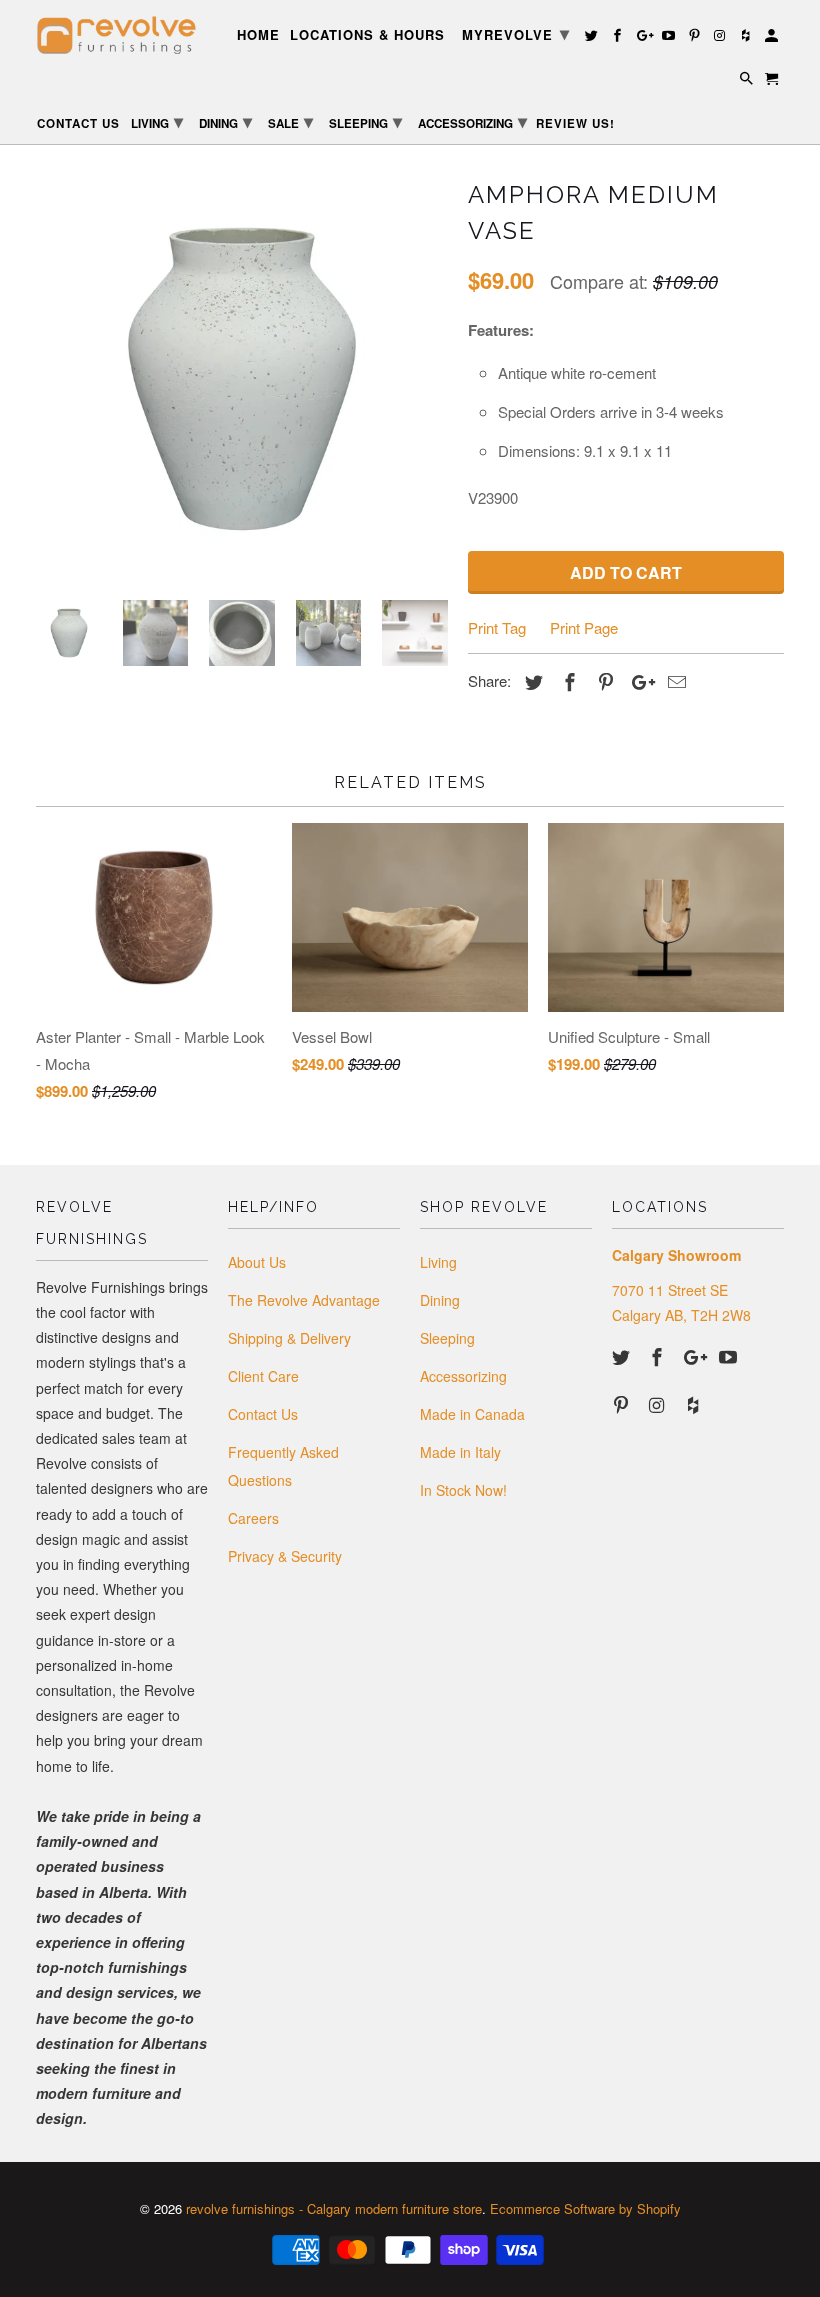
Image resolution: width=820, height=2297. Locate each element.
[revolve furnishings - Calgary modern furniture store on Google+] (695, 1356)
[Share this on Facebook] (567, 681)
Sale (290, 121)
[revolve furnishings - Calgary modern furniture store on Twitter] (623, 1356)
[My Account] (773, 38)
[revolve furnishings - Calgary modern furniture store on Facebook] (659, 1356)
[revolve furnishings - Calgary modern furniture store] (122, 35)
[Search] (748, 81)
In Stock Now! (463, 1490)
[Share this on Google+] (638, 681)
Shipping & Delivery (289, 1338)
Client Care (263, 1376)
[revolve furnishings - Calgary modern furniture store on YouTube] (730, 1356)
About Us (257, 1262)
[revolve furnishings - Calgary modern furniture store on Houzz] (695, 1404)
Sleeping (447, 1338)
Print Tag (497, 627)
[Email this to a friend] (674, 681)
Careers (253, 1518)
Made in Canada (472, 1414)
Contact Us (263, 1414)
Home (258, 35)
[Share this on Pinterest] (603, 681)
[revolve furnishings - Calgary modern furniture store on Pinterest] (623, 1404)
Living (438, 1262)
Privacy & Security (285, 1556)
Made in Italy (460, 1452)
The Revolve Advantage (304, 1300)
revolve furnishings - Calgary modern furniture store (334, 2208)
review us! (575, 124)
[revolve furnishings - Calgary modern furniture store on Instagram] (659, 1404)
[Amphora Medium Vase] (242, 379)
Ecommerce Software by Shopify (585, 2208)
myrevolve (516, 33)
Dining (440, 1300)
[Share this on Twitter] (531, 681)
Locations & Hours (367, 35)
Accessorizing (463, 1376)
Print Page (584, 627)
